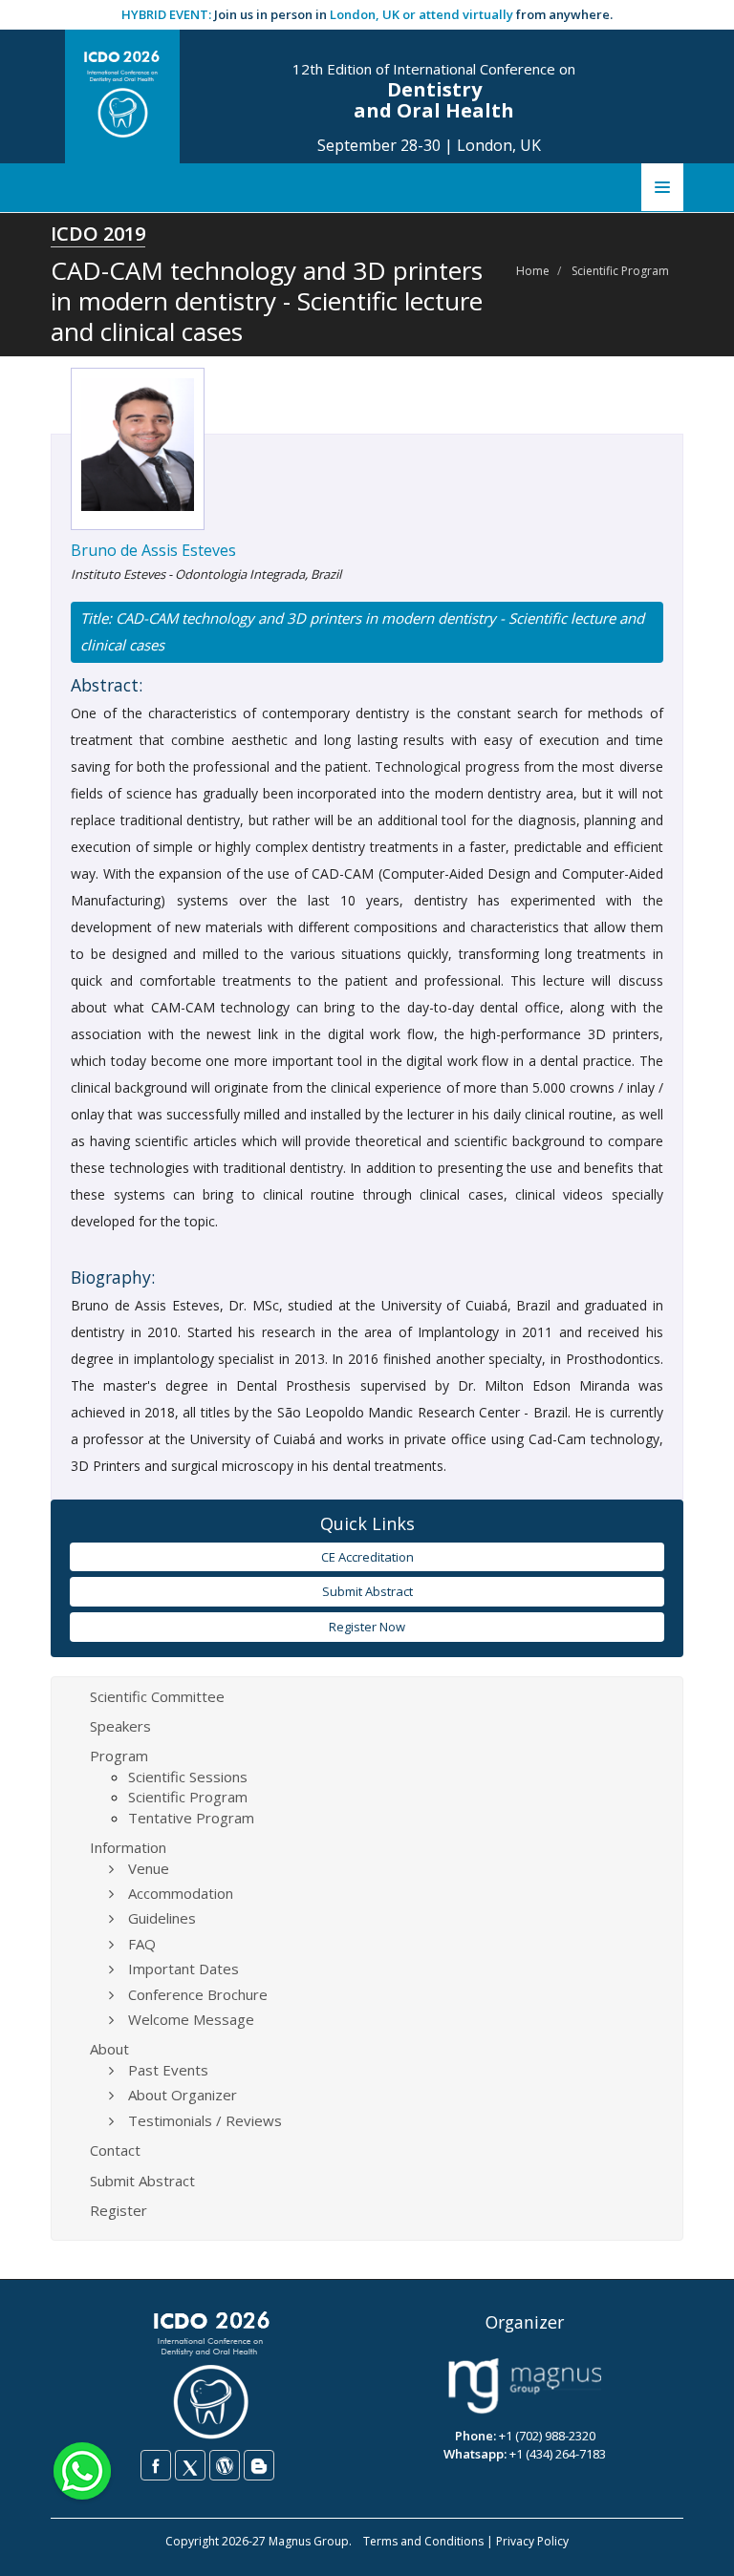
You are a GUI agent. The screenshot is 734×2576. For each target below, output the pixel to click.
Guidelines (162, 1918)
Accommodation (181, 1893)
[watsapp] (82, 2469)
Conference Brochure (198, 1994)
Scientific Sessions (188, 1777)
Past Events (168, 2070)
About (109, 2049)
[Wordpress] (225, 2465)
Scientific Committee (157, 1696)
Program (119, 1756)
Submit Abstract (367, 1591)
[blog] (259, 2465)
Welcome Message (191, 2019)
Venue (149, 1868)
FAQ (142, 1944)
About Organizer (183, 2095)
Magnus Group (309, 2541)
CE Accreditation (367, 1557)
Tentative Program (191, 1818)
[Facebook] (156, 2465)
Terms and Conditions (423, 2541)
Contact (115, 2150)
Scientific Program (620, 271)
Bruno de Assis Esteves (153, 550)
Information (128, 1847)
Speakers (120, 1726)
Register (119, 2210)
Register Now (367, 1627)
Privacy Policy (532, 2541)
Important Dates (183, 1969)
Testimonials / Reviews (205, 2120)
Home (533, 271)
